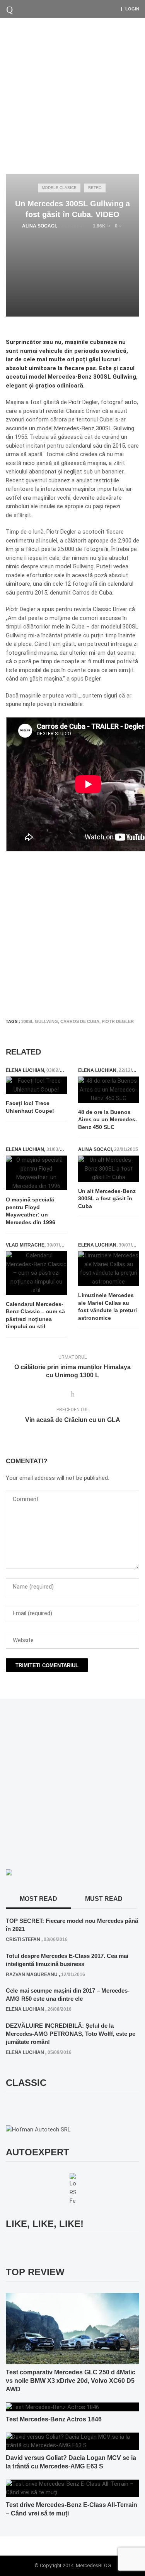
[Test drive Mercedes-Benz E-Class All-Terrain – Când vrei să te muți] (72, 2488)
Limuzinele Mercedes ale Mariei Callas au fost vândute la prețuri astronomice (107, 1307)
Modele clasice (59, 188)
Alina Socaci (39, 226)
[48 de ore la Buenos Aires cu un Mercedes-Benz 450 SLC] (109, 1090)
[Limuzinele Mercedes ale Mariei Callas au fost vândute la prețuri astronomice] (109, 1269)
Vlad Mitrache (25, 1245)
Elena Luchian (25, 1070)
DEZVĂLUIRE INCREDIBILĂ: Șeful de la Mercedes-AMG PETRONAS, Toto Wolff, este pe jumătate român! (71, 2034)
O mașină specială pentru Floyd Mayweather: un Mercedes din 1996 (31, 1211)
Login (132, 9)
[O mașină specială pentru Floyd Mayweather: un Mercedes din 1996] (36, 1173)
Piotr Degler (118, 1021)
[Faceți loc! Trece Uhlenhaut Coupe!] (36, 1085)
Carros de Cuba (80, 1021)
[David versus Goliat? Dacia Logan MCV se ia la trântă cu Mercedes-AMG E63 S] (72, 2441)
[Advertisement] (72, 94)
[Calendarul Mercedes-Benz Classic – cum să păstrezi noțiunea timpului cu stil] (36, 1273)
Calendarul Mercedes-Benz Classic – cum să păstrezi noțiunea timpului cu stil (35, 1315)
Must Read (104, 1899)
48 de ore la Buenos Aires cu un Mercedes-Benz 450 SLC (108, 1120)
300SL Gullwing (40, 1021)
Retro (95, 188)
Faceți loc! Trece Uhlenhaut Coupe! (30, 1107)
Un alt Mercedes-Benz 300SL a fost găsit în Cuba (107, 1199)
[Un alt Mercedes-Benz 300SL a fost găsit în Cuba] (109, 1169)
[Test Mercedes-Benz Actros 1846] (52, 2407)
